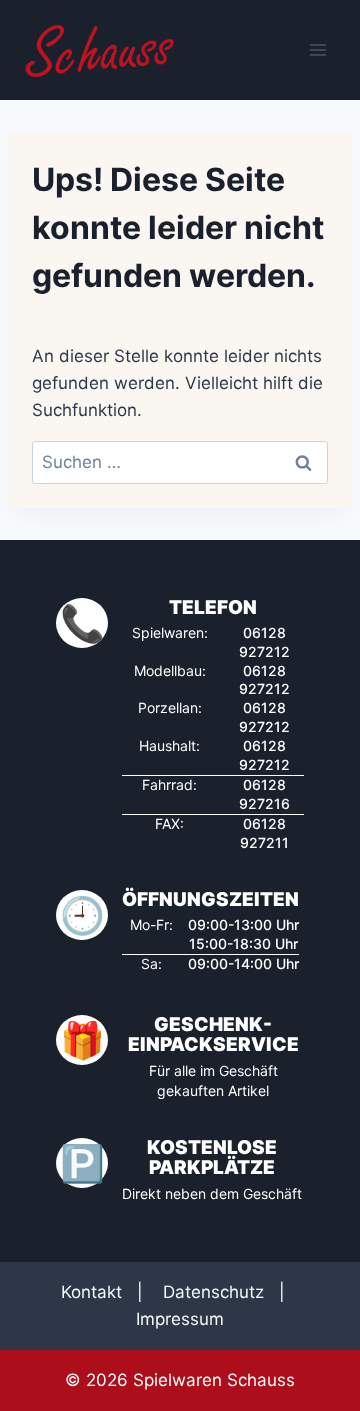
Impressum (180, 1319)
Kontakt (91, 1292)
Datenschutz (213, 1292)
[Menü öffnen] (317, 49)
